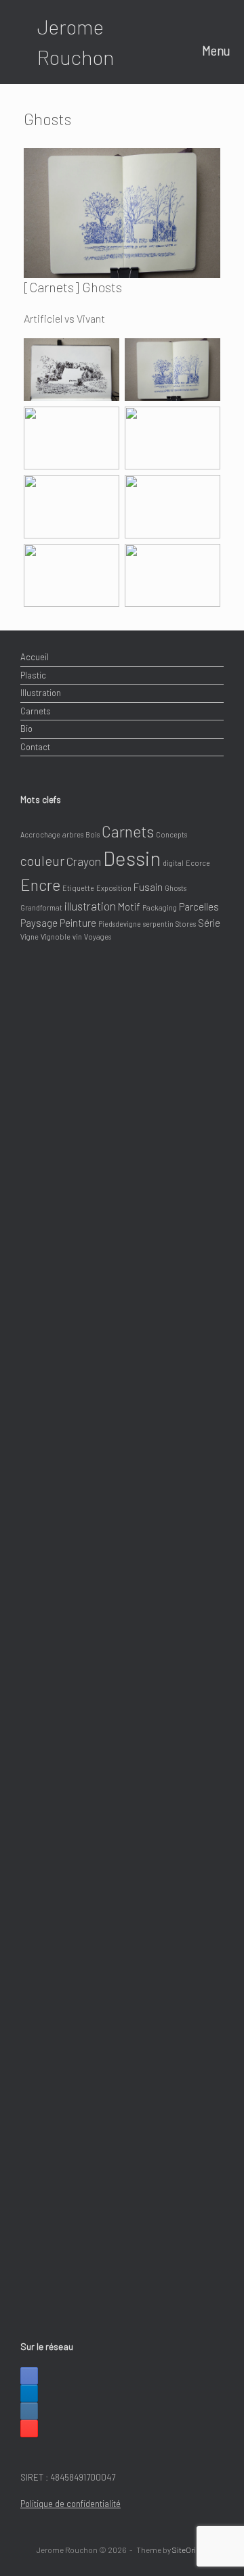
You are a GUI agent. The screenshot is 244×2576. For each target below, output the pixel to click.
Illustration (41, 693)
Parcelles (199, 906)
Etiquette (78, 888)
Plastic (33, 675)
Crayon (84, 861)
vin (77, 937)
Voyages (98, 937)
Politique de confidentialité (70, 2504)
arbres (73, 834)
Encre (40, 885)
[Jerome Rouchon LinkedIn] (29, 2393)
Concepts (171, 834)
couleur (42, 860)
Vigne (29, 937)
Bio (26, 729)
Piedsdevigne (120, 924)
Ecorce (198, 863)
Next (209, 207)
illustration (90, 906)
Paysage (39, 923)
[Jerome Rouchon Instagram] (29, 2411)
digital (173, 863)
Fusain (148, 887)
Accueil (35, 657)
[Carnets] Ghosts (73, 287)
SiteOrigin (190, 2550)
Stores (186, 924)
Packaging (160, 907)
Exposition (114, 888)
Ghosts (176, 888)
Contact (35, 747)
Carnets (36, 711)
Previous (35, 207)
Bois (93, 834)
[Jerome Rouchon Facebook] (29, 2376)
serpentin (158, 924)
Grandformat (41, 907)
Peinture (78, 923)
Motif (129, 906)
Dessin (132, 858)
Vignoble (56, 937)
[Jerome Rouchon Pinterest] (29, 2429)
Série (209, 923)
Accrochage (40, 834)
